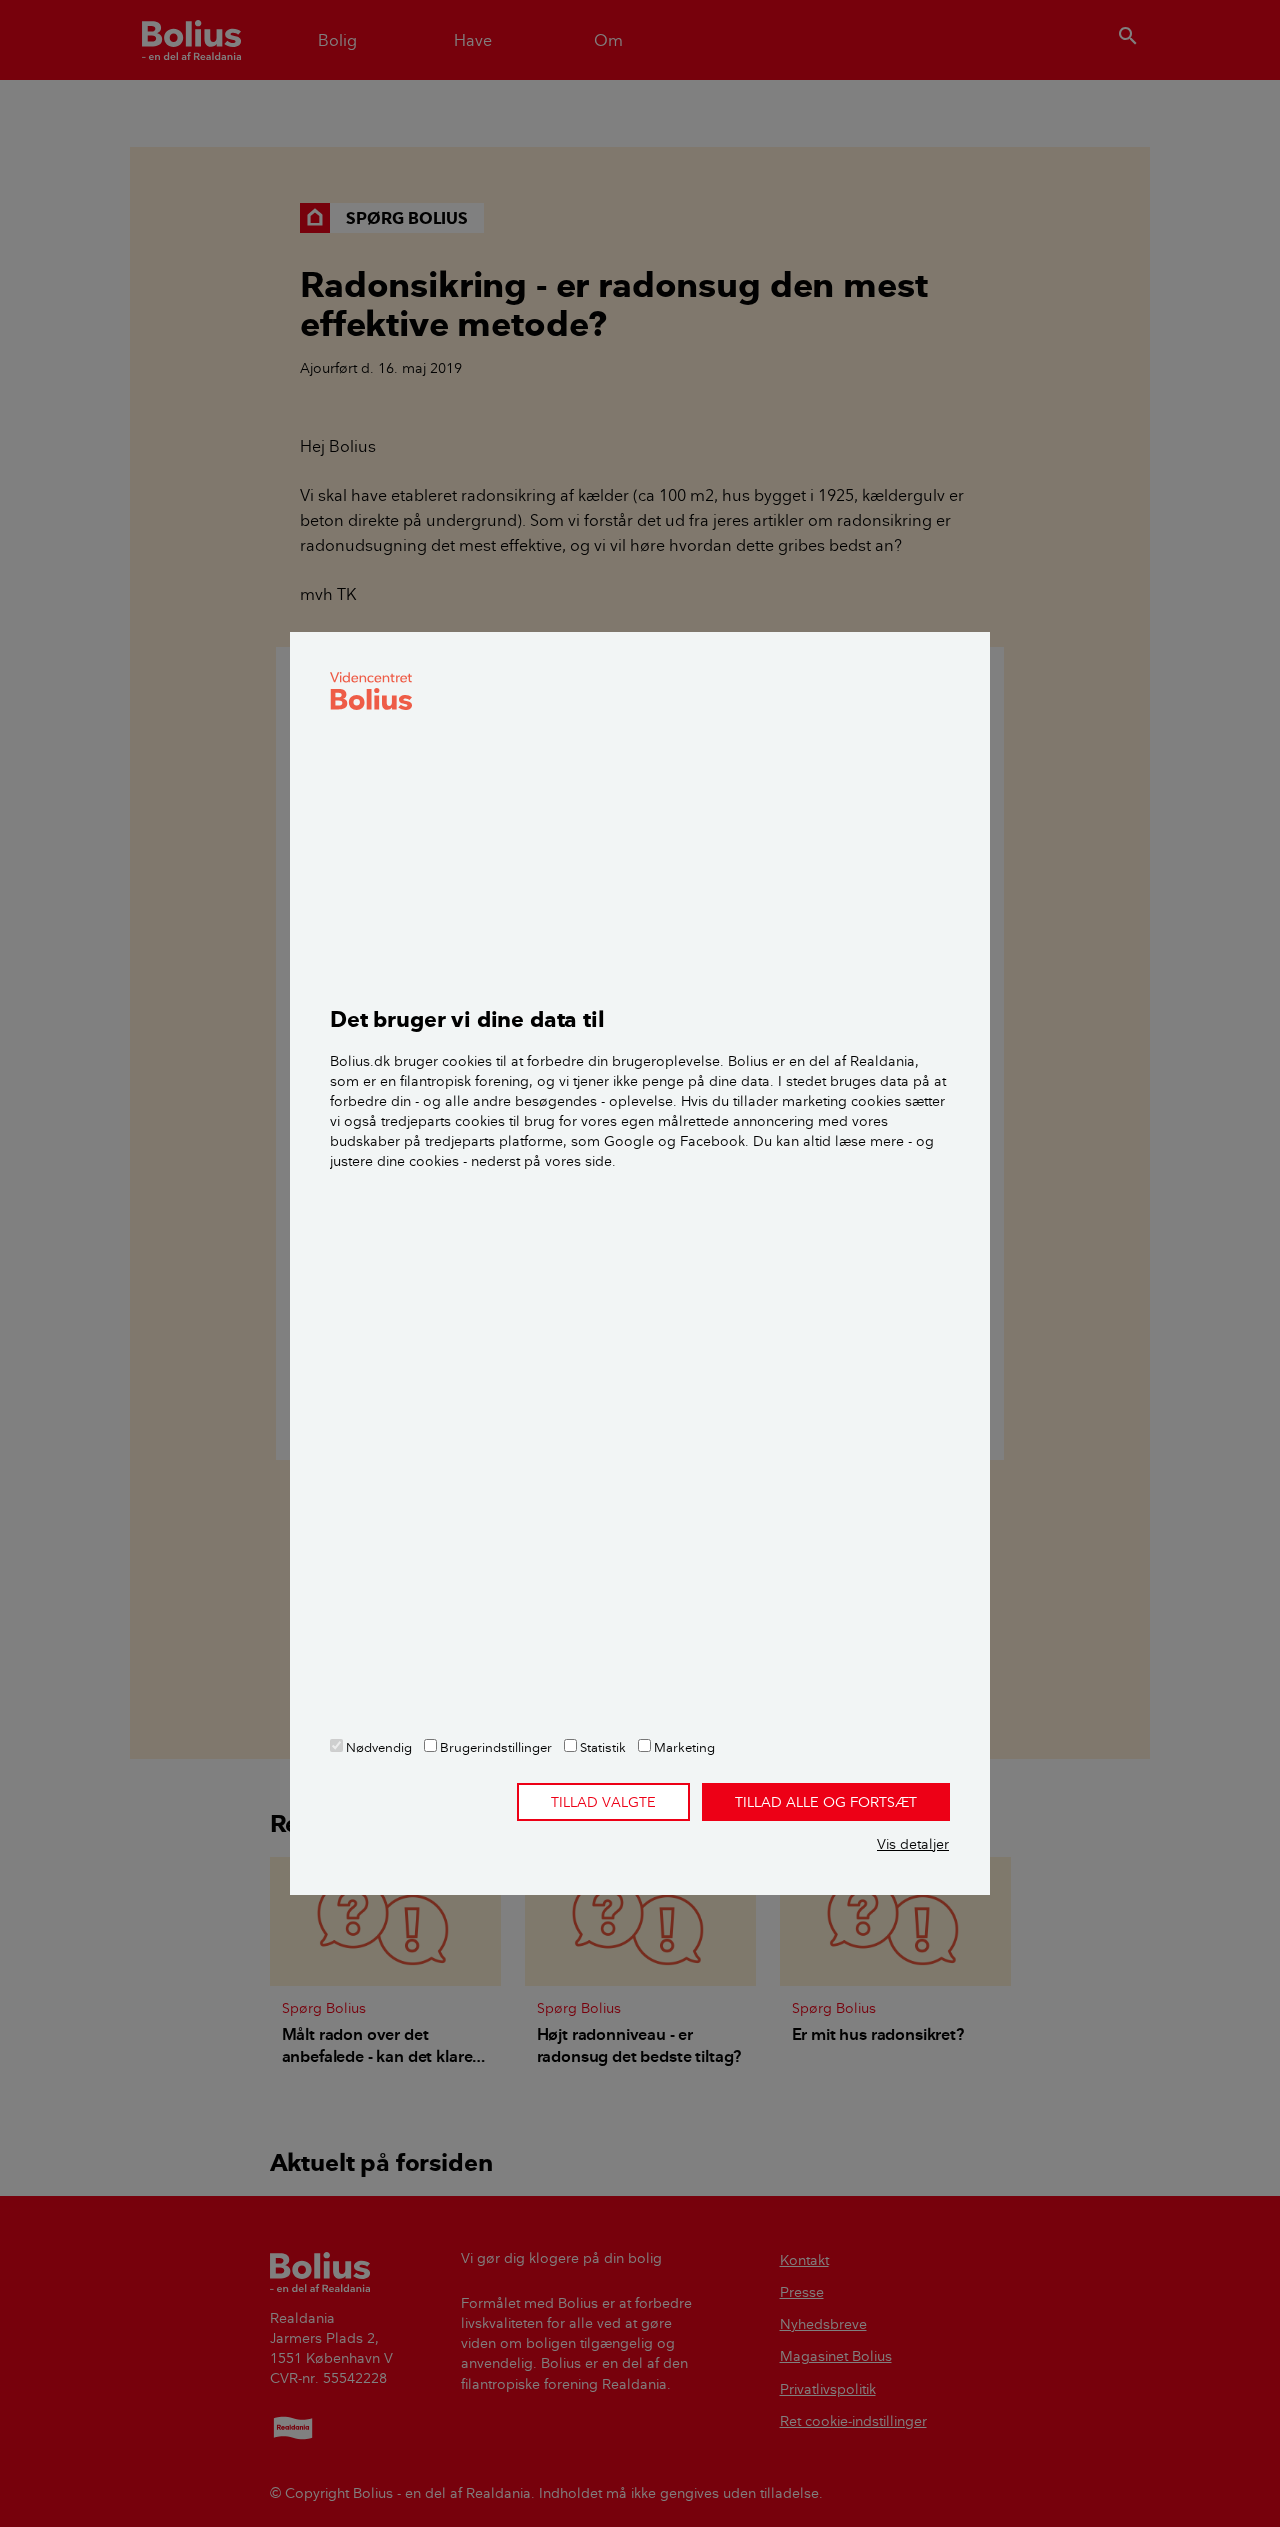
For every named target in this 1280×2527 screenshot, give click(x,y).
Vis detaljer (913, 1844)
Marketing (683, 1747)
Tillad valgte (603, 1802)
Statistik (601, 1747)
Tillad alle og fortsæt (826, 1802)
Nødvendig (377, 1747)
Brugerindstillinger (494, 1747)
